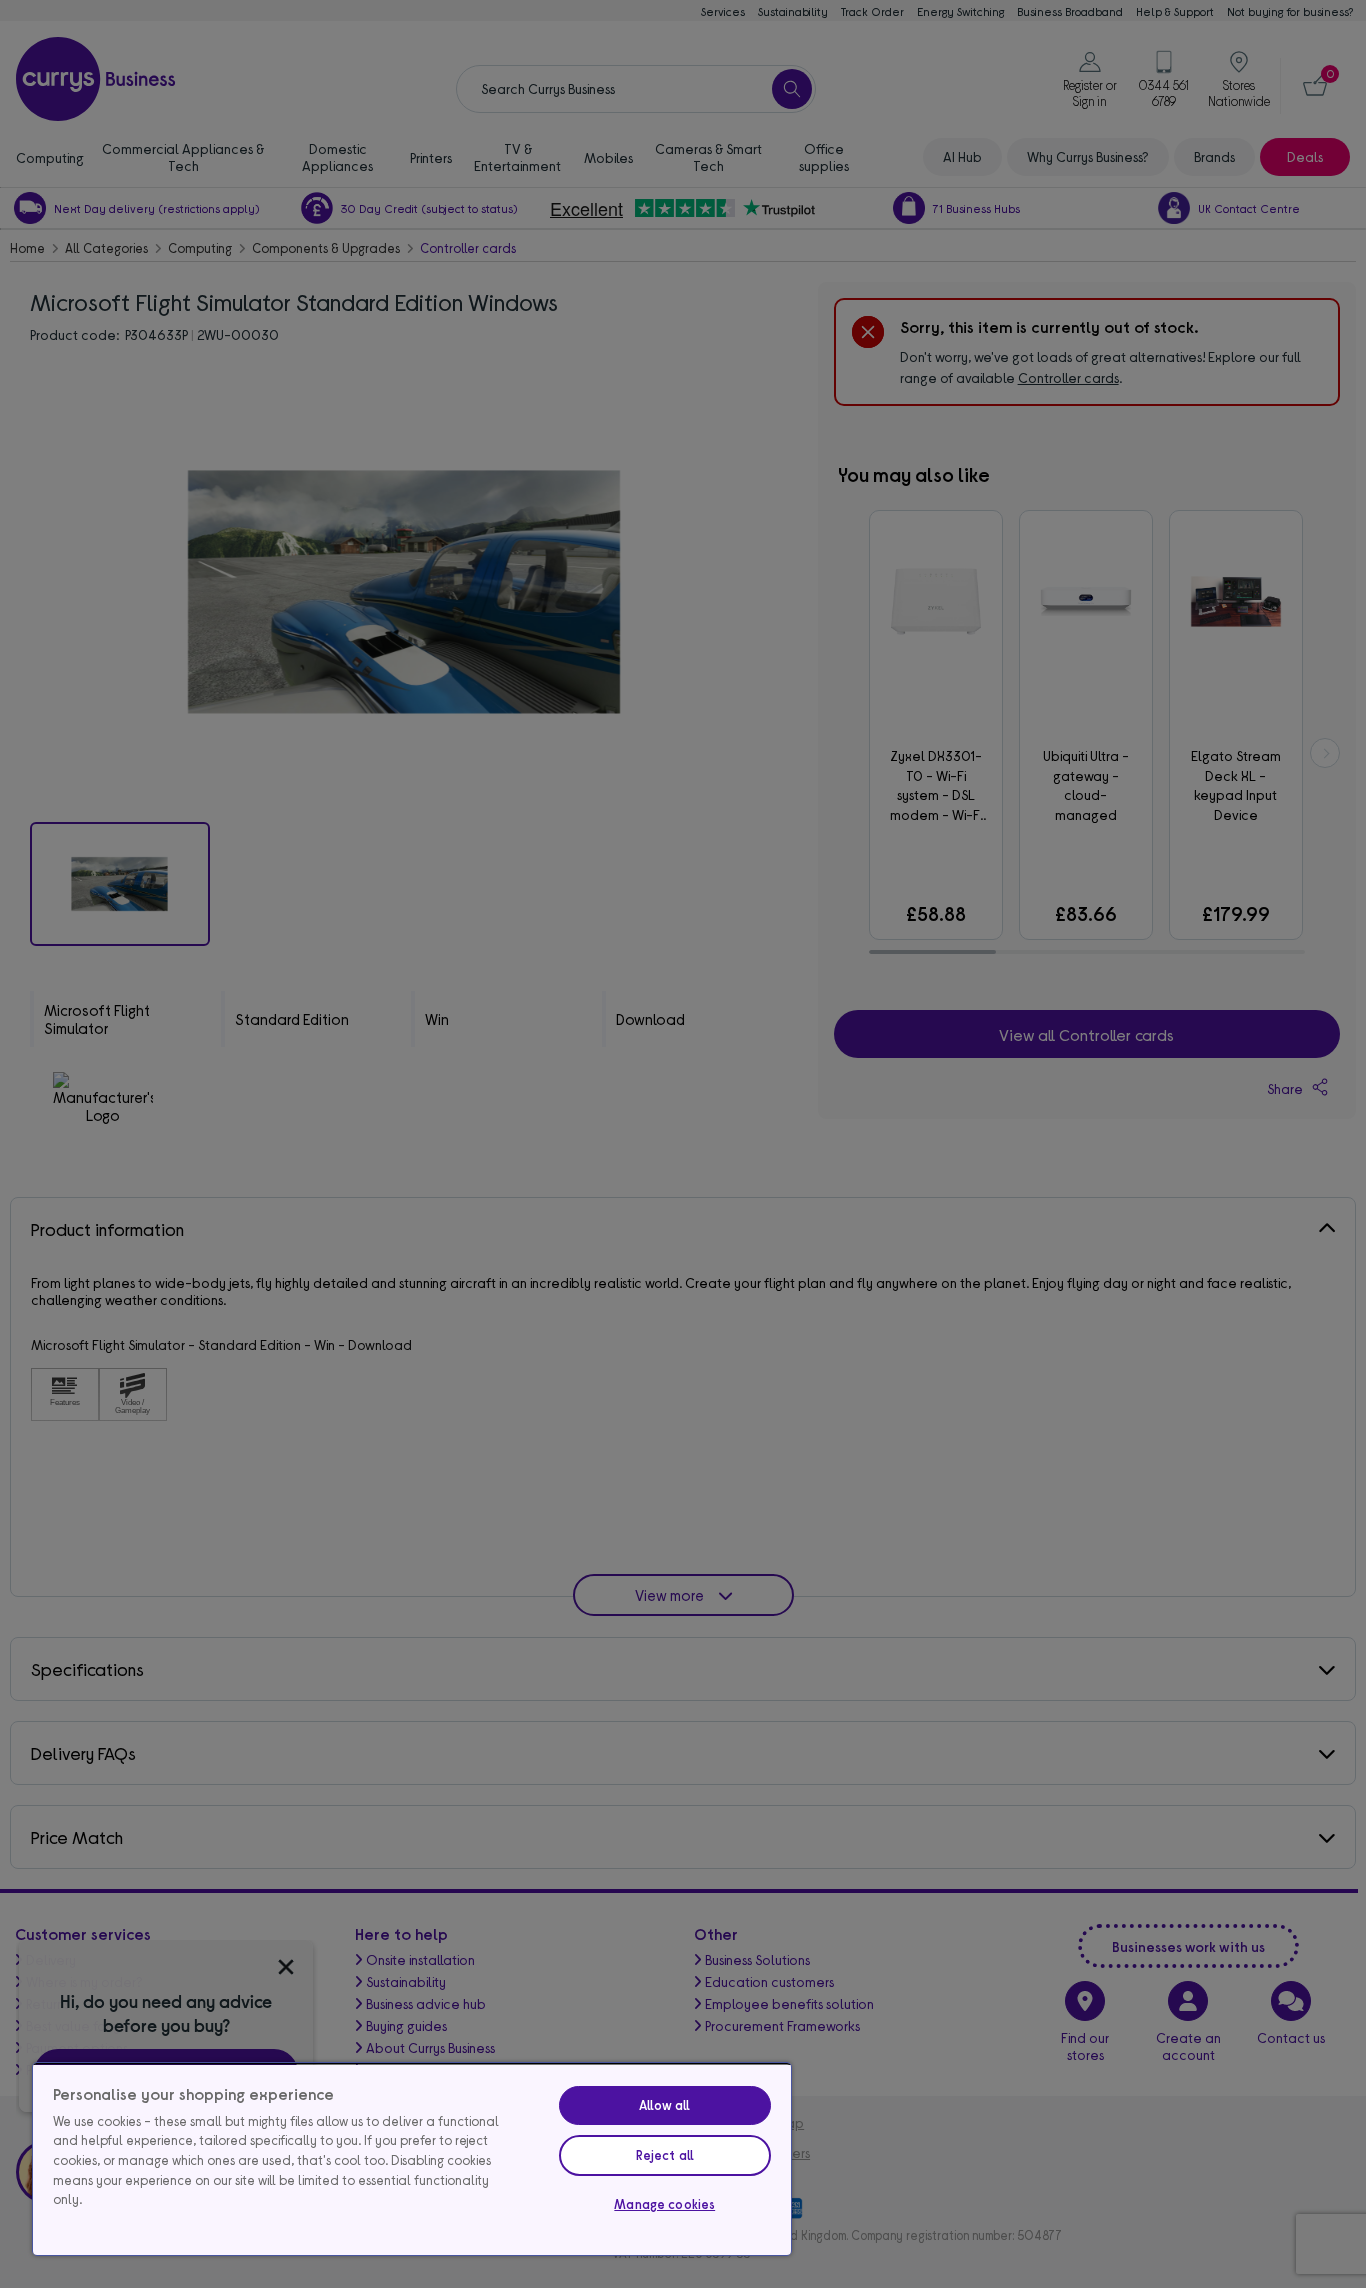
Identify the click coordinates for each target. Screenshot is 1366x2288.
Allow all (664, 2105)
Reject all (665, 2155)
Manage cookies (664, 2204)
